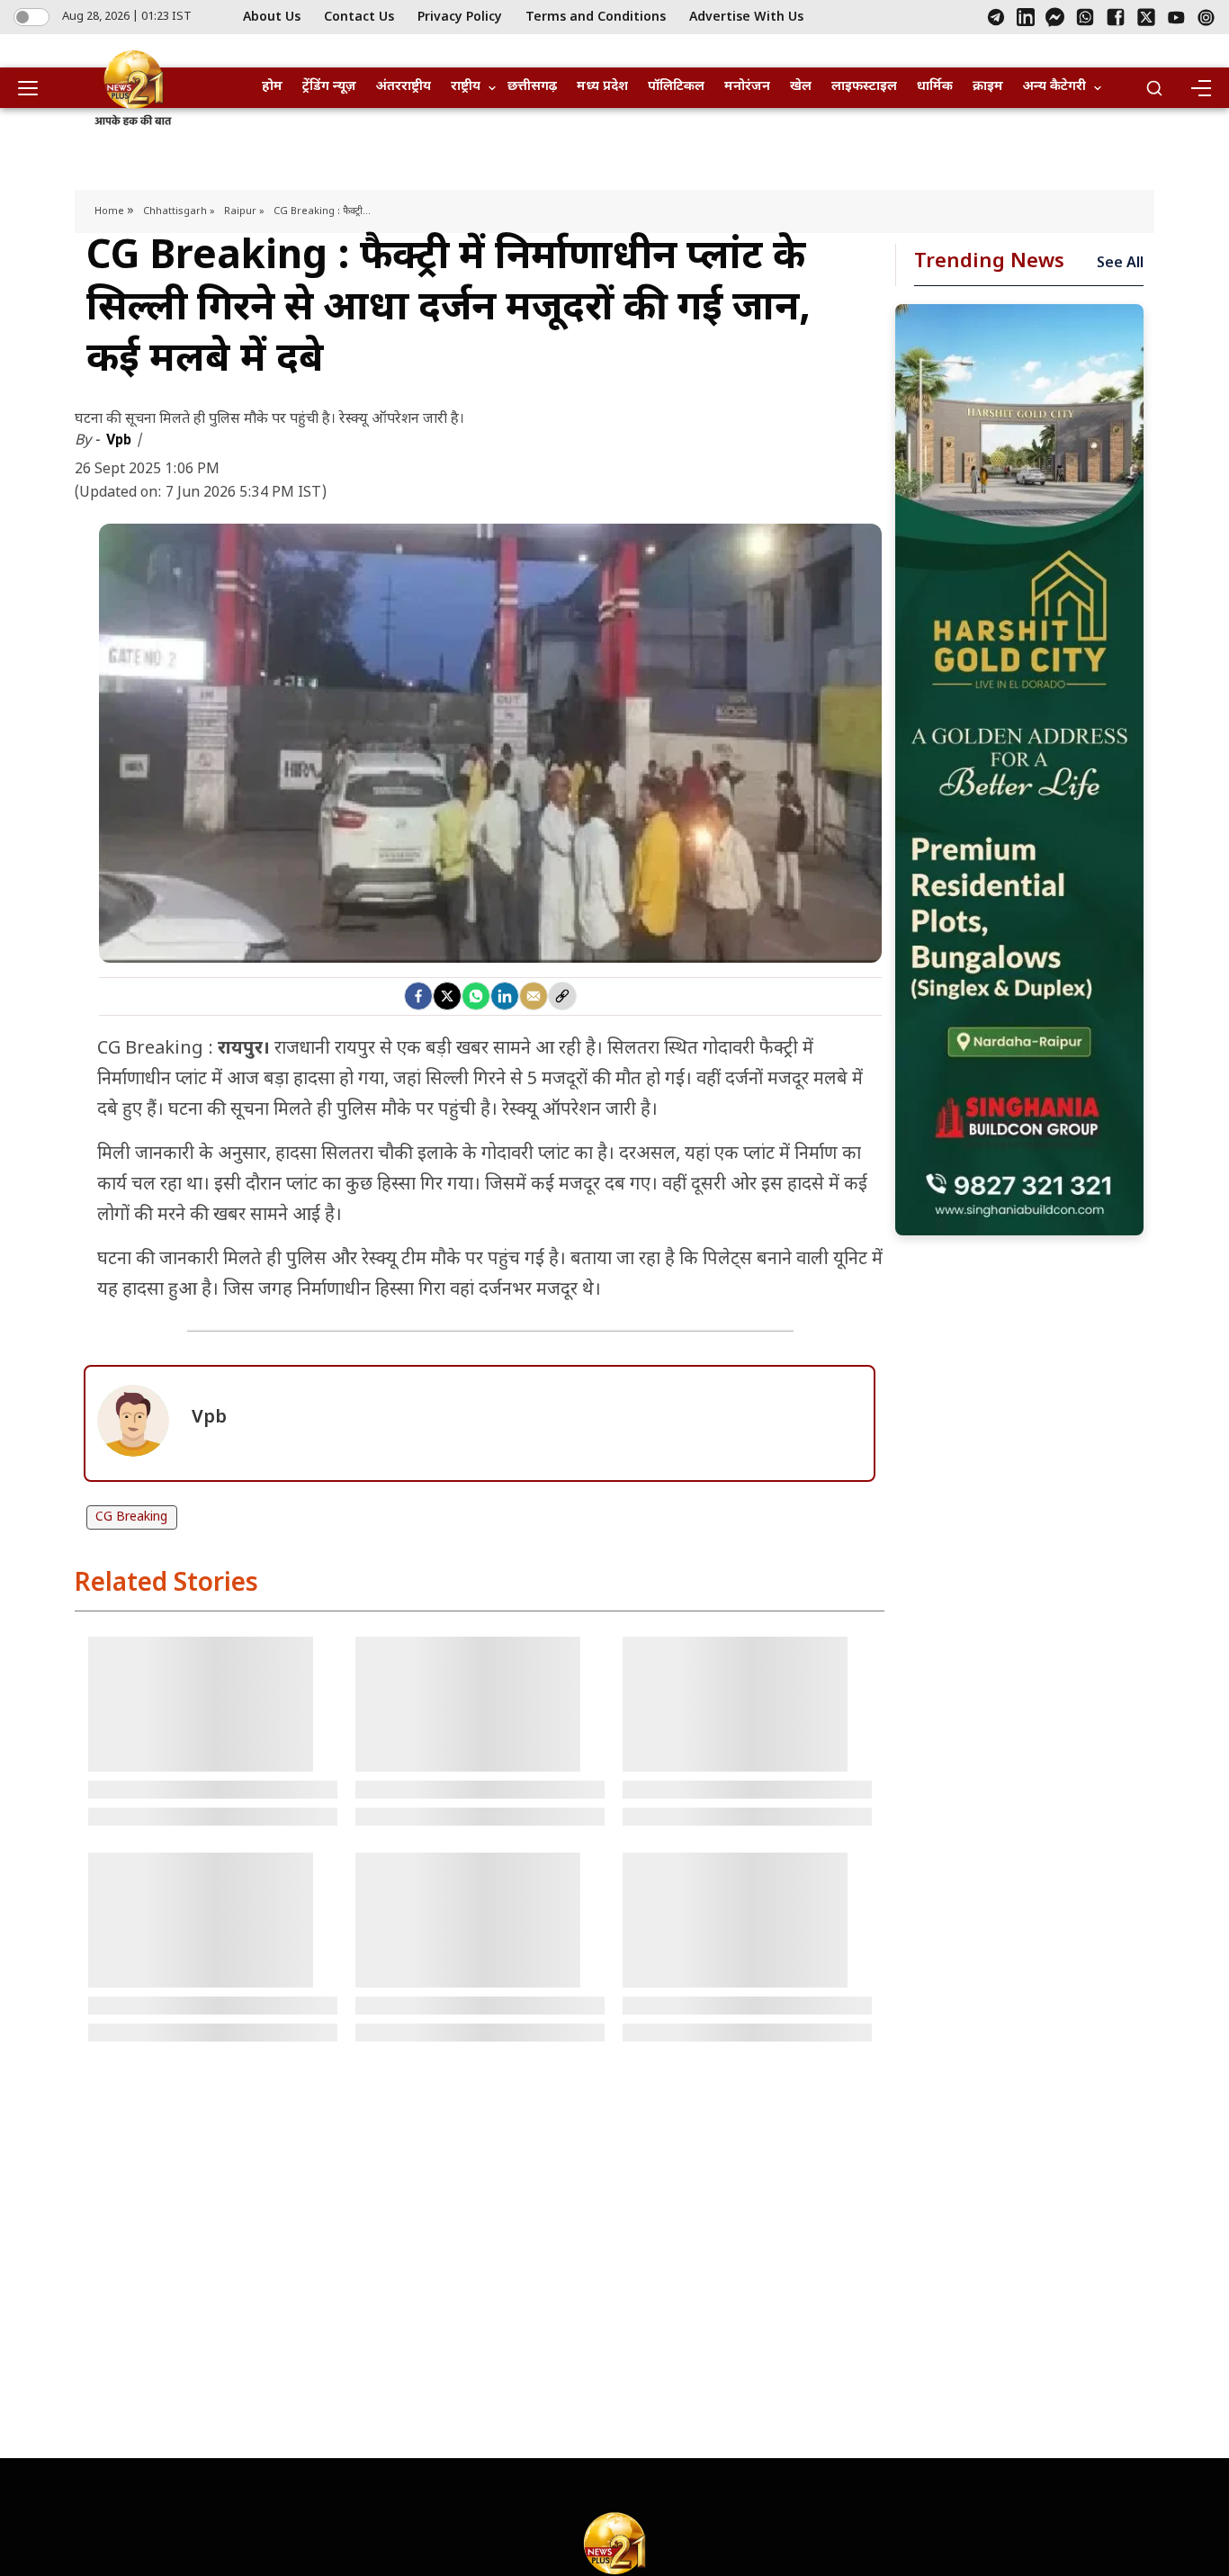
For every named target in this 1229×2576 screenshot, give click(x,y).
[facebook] (418, 996)
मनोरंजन (747, 87)
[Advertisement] (1019, 770)
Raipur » (244, 211)
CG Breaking (131, 1517)
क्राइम (988, 87)
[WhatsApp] (1085, 17)
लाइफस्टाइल (864, 87)
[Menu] (1200, 88)
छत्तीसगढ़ (532, 87)
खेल (801, 87)
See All (1120, 264)
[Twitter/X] (1146, 17)
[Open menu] (34, 88)
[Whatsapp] (476, 996)
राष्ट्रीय (466, 87)
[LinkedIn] (1026, 17)
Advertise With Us (746, 18)
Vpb (121, 440)
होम (272, 87)
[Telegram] (996, 17)
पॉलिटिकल (676, 87)
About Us (272, 18)
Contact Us (359, 18)
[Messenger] (1055, 17)
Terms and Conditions (596, 18)
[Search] (1154, 88)
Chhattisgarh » (179, 211)
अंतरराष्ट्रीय (404, 87)
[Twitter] (447, 996)
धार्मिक (935, 87)
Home (111, 211)
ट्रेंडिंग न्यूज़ (329, 87)
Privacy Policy (460, 18)
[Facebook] (1116, 17)
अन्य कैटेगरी (1054, 87)
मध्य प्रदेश (602, 87)
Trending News (989, 262)
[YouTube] (1176, 18)
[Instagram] (1206, 18)
